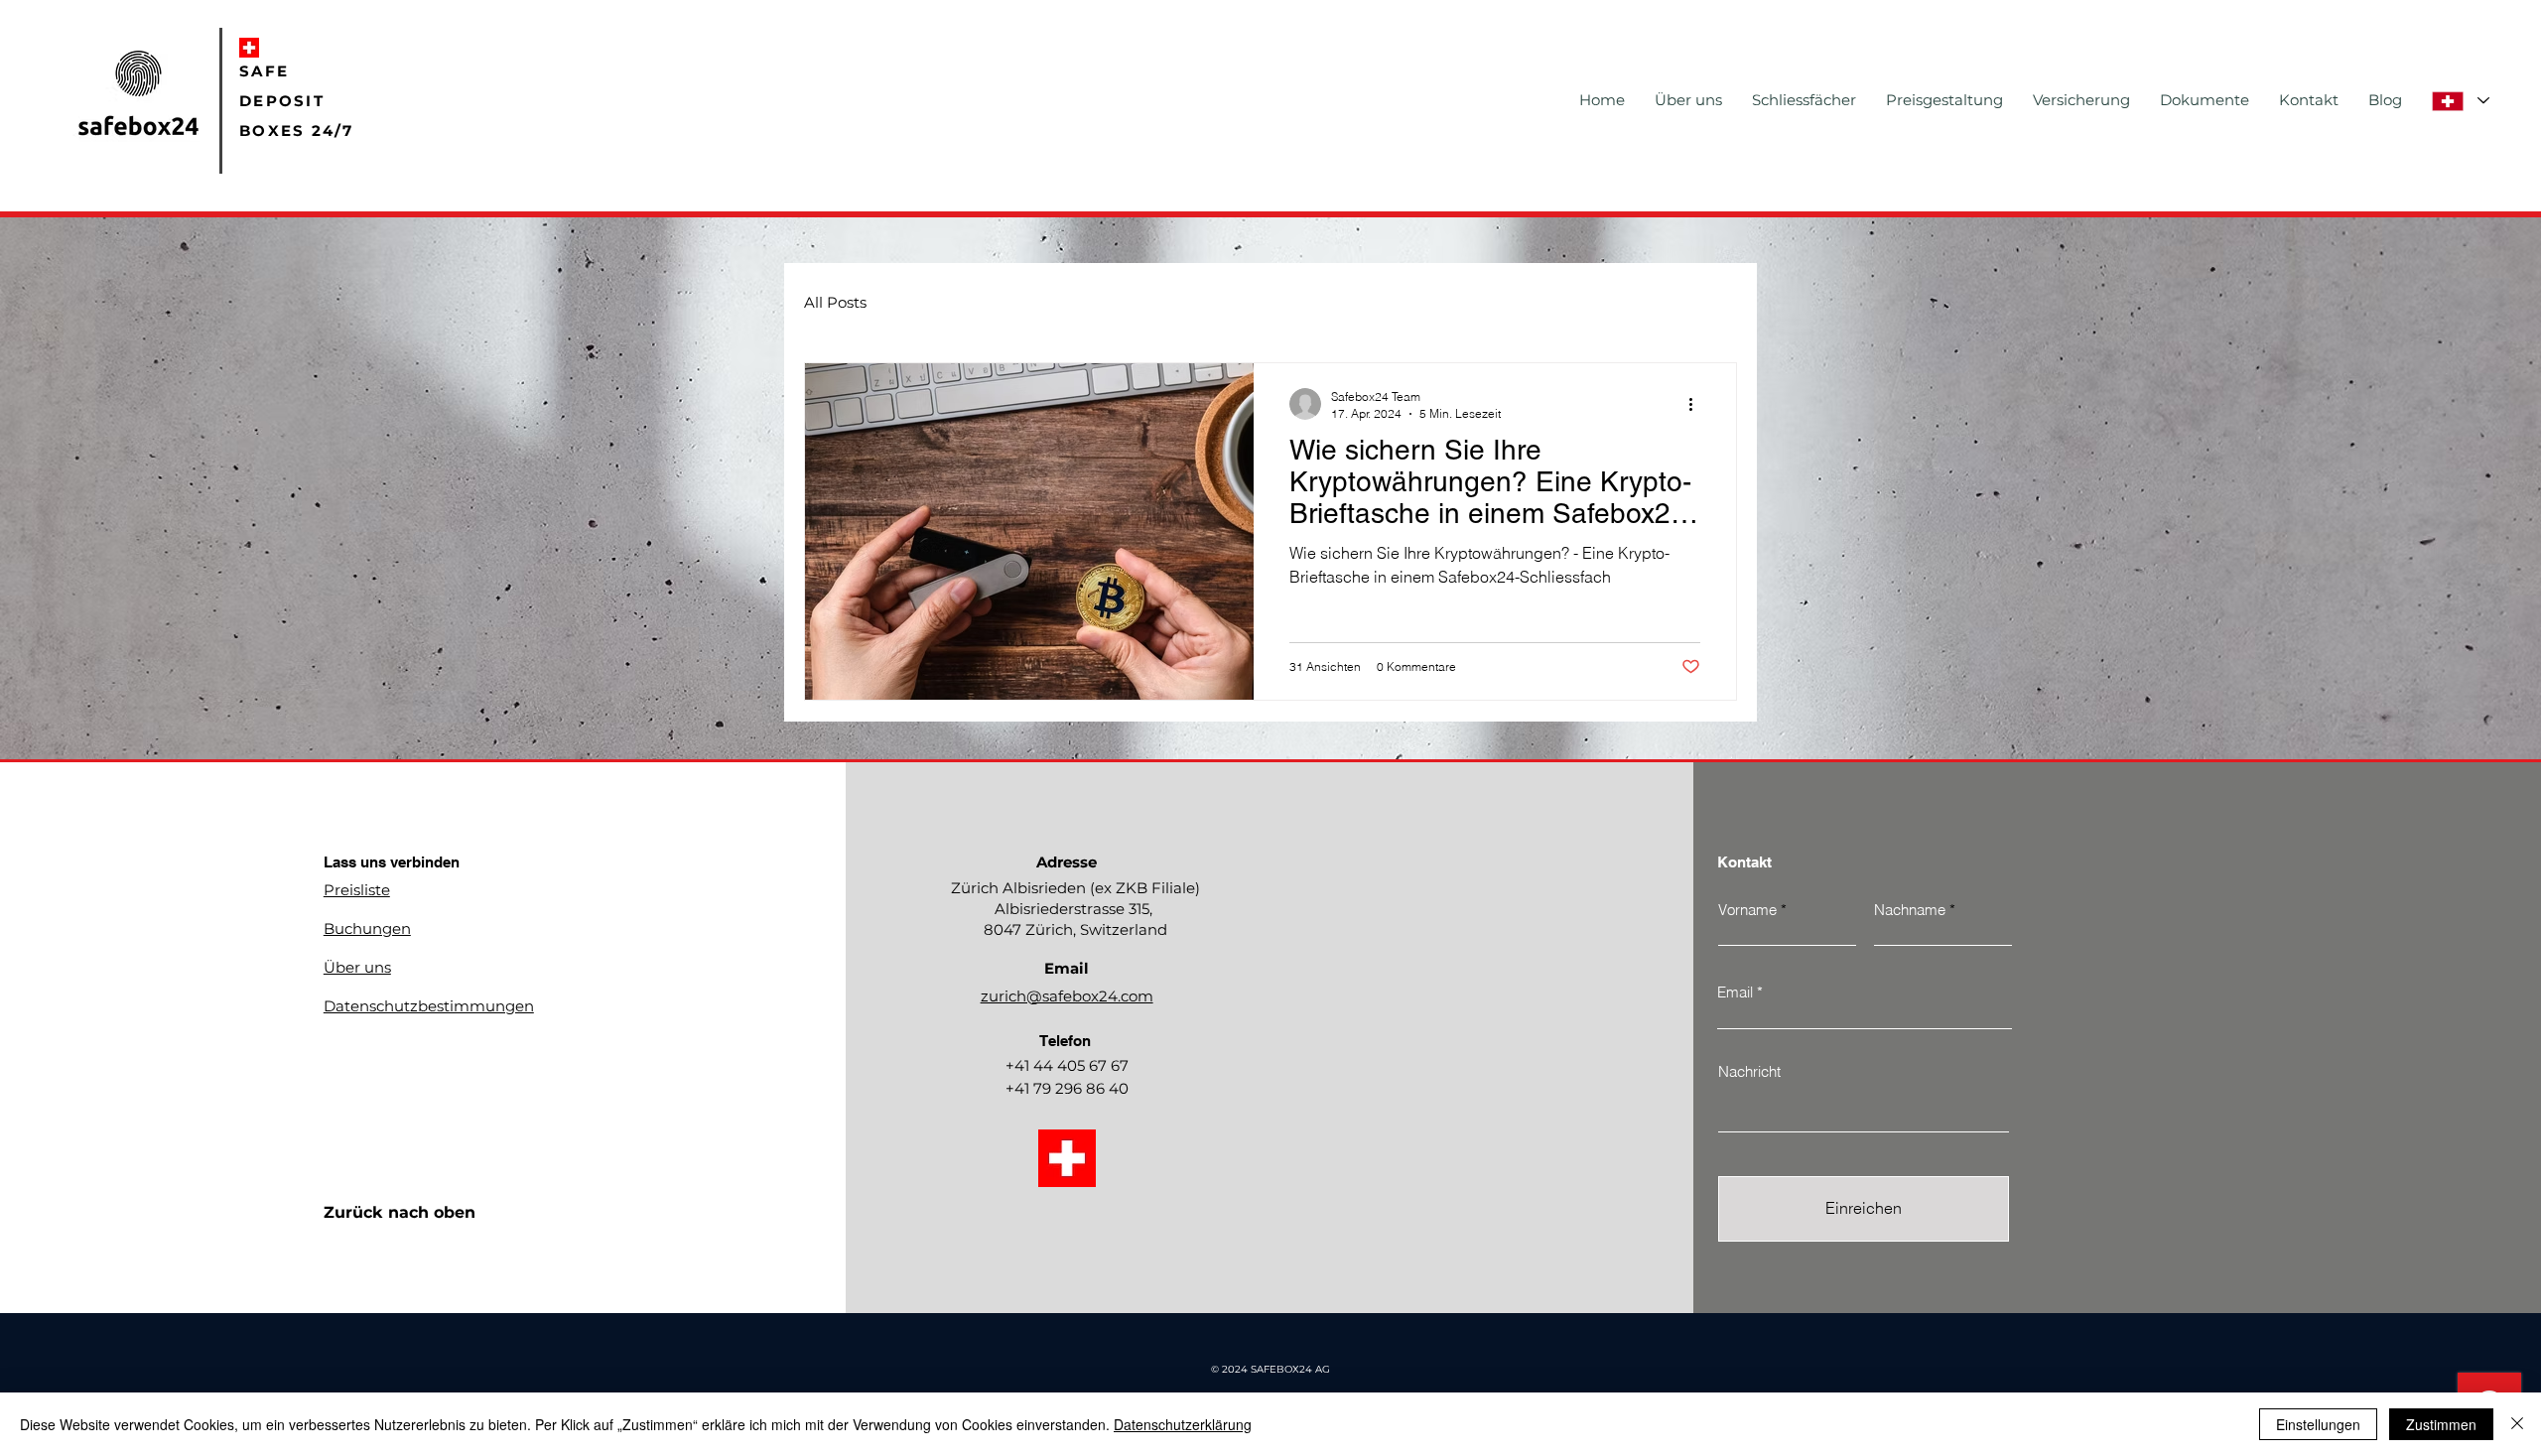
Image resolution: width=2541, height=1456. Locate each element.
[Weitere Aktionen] (1697, 404)
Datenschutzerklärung (1183, 1424)
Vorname (1747, 910)
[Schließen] (2517, 1424)
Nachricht (1749, 1071)
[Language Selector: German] (2460, 101)
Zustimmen (2441, 1424)
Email (1735, 992)
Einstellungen (2318, 1424)
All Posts (835, 303)
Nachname (1910, 910)
